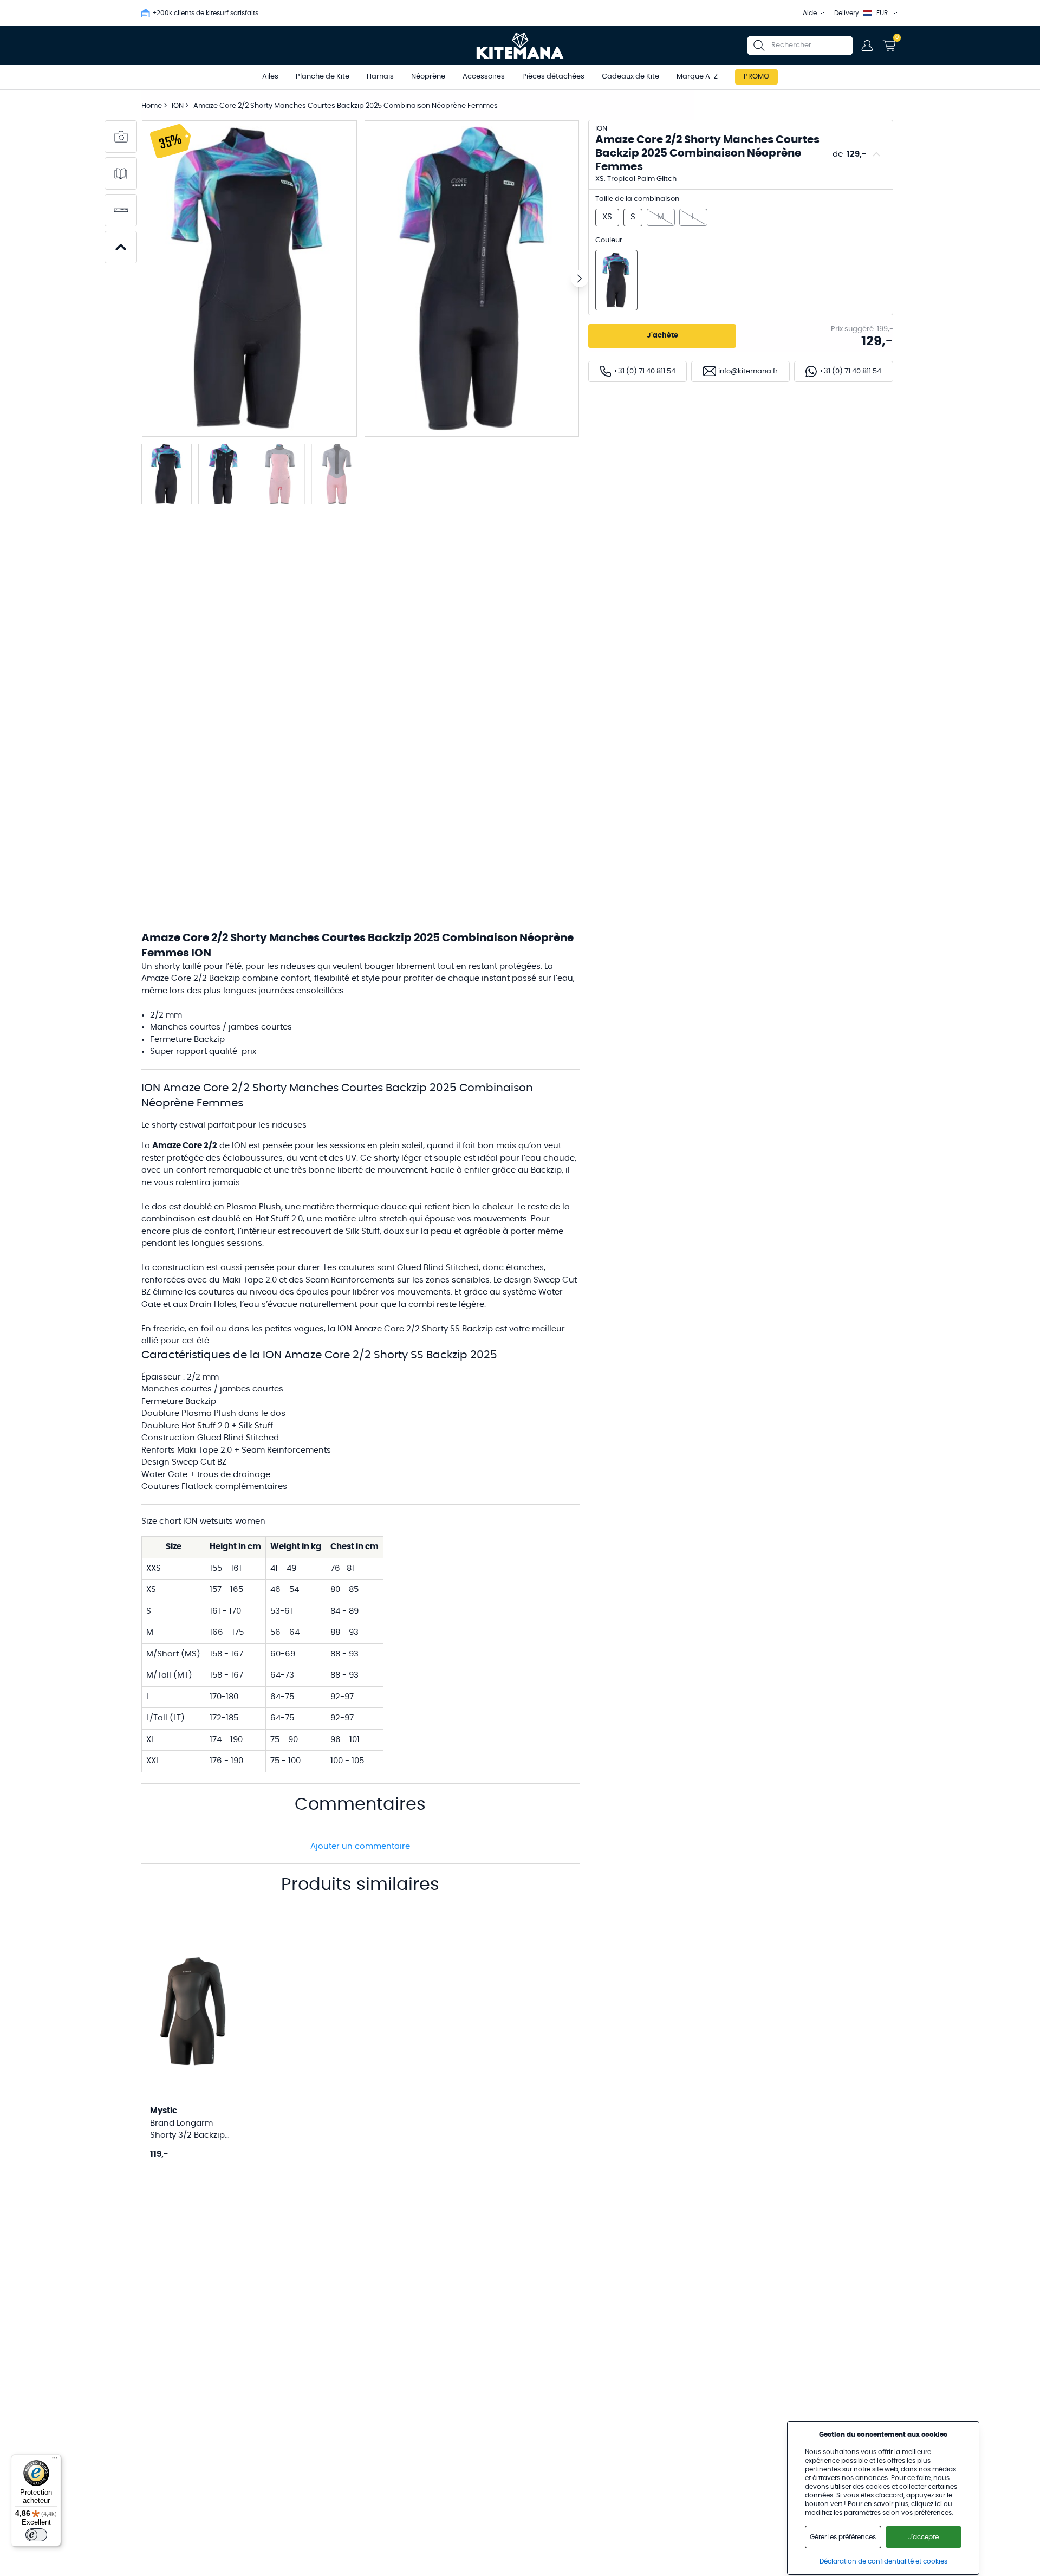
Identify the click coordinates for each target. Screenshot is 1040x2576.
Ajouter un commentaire (360, 1846)
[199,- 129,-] (616, 280)
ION (178, 106)
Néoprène (428, 77)
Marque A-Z (697, 77)
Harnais (380, 77)
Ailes (270, 77)
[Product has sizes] (121, 210)
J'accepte (924, 2537)
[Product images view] (121, 137)
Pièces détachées (553, 77)
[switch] (36, 2535)
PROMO (756, 77)
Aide (810, 13)
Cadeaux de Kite (630, 77)
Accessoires (484, 77)
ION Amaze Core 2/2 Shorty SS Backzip (415, 1329)
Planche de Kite (323, 77)
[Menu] (55, 2461)
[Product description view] (121, 173)
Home (152, 106)
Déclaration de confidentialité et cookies (883, 2561)
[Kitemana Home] (520, 46)
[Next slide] (580, 279)
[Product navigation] (121, 247)
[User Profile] (867, 46)
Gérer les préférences (843, 2537)
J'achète (662, 336)
